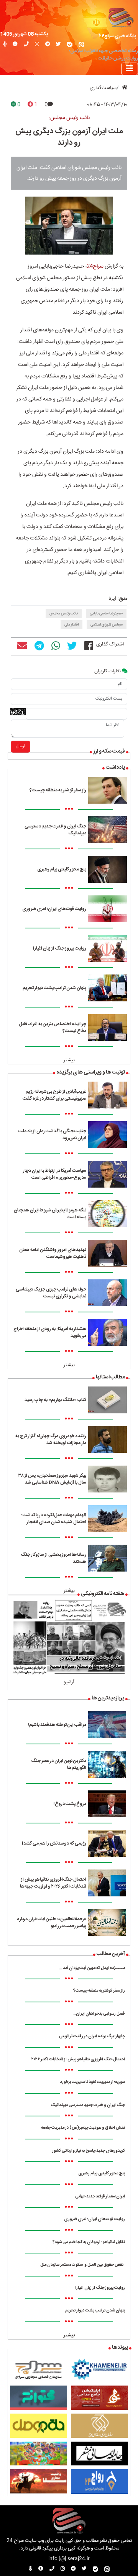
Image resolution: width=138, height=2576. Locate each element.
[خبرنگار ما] (5, 45)
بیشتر (69, 1060)
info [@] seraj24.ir (69, 2559)
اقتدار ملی (71, 625)
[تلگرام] (48, 45)
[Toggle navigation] (130, 69)
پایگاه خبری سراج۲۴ (118, 36)
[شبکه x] (58, 45)
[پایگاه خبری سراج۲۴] (121, 17)
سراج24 (95, 266)
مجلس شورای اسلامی (107, 625)
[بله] (70, 45)
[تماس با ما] (26, 45)
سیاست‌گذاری (103, 88)
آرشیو (69, 1682)
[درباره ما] (15, 45)
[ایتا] (81, 45)
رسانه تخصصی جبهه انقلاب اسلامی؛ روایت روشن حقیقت (103, 55)
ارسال (21, 746)
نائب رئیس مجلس (64, 614)
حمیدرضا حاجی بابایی (106, 614)
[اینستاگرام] (37, 45)
